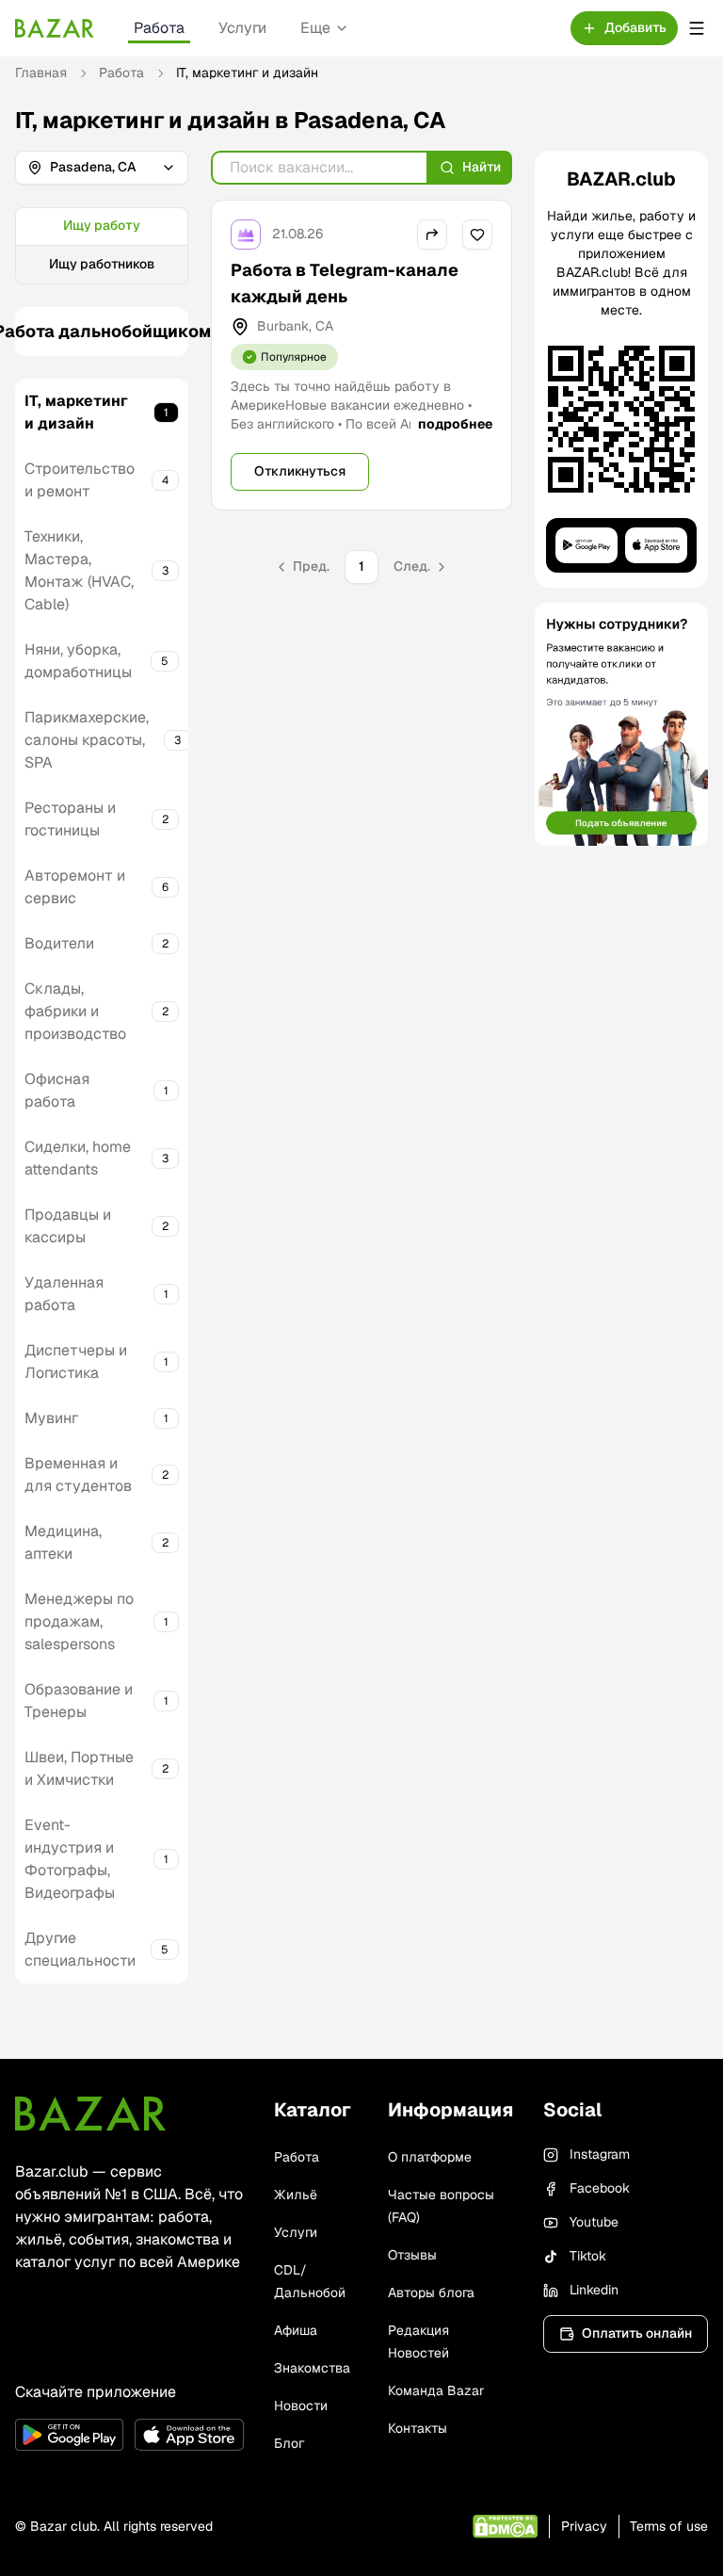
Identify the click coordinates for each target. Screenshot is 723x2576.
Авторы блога (431, 2292)
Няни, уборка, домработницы (78, 661)
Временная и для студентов (78, 1474)
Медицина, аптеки (63, 1542)
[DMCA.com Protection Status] (505, 2527)
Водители (59, 943)
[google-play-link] (69, 2435)
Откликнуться (300, 471)
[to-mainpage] (90, 2114)
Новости (301, 2406)
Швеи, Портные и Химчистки (79, 1768)
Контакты (418, 2428)
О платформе (430, 2157)
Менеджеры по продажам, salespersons (79, 1621)
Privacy (584, 2526)
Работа (159, 28)
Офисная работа (57, 1090)
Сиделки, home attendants (78, 1158)
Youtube (594, 2222)
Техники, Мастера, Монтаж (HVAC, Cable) (79, 570)
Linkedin (594, 2290)
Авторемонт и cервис (75, 887)
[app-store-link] (189, 2435)
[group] (102, 246)
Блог (289, 2443)
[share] (432, 235)
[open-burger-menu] (697, 28)
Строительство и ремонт (80, 480)
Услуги (242, 28)
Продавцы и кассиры (68, 1226)
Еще (315, 28)
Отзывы (412, 2255)
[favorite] (477, 235)
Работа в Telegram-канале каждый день (345, 283)
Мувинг (51, 1418)
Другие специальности (80, 1949)
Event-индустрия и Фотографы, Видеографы (70, 1859)
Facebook (600, 2188)
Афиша (296, 2330)
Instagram (600, 2154)
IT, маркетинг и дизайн (76, 412)
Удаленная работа (64, 1294)
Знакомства (312, 2368)
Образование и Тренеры (79, 1701)
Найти (482, 167)
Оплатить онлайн (637, 2333)
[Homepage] (55, 28)
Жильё (296, 2195)
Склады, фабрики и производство (75, 1011)
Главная (41, 73)
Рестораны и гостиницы (70, 819)
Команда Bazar (436, 2390)
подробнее (455, 424)
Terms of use (669, 2526)
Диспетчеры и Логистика (76, 1361)
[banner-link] (621, 724)
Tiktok (588, 2256)
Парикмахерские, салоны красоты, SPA (87, 740)
